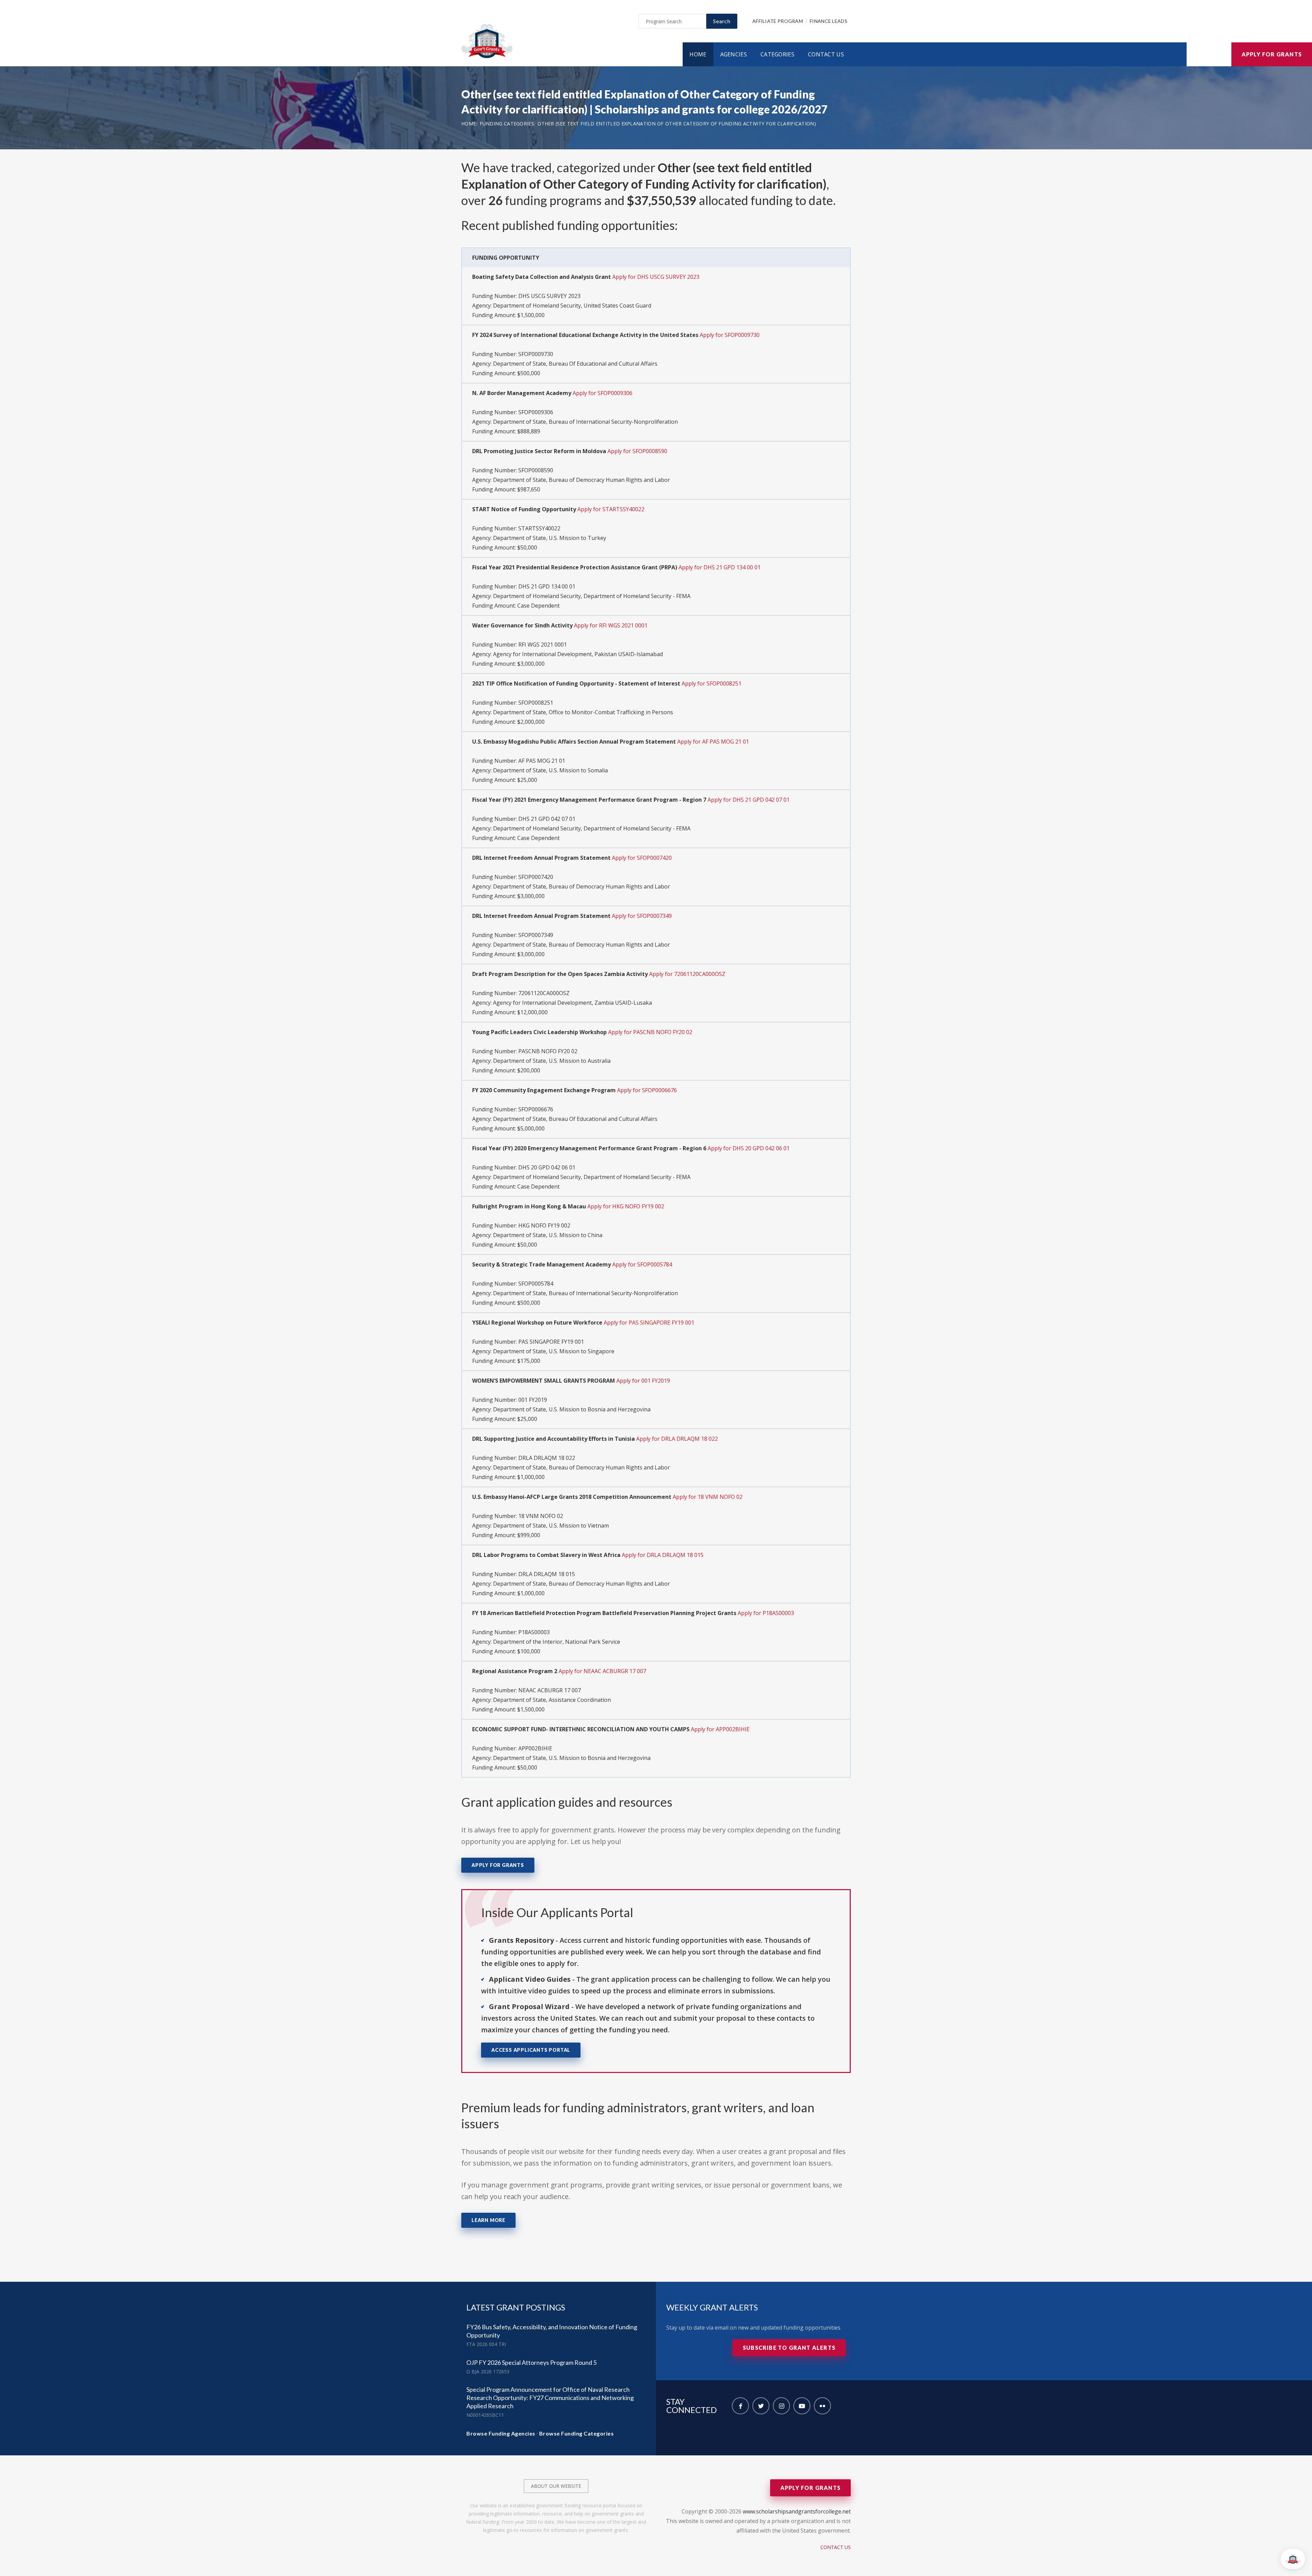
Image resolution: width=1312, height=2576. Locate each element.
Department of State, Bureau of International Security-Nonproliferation (585, 422)
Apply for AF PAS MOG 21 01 (713, 742)
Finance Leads (829, 21)
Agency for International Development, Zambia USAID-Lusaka (572, 1003)
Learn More (488, 2220)
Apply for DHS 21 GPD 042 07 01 (749, 800)
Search (722, 21)
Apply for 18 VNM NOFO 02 (708, 1497)
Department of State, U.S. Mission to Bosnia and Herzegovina (572, 1409)
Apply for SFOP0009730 (730, 335)
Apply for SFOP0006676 (647, 1090)
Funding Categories (507, 124)
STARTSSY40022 (539, 528)
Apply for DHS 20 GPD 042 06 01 (749, 1148)
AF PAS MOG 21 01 (542, 761)
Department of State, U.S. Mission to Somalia (550, 770)
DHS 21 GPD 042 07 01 (547, 819)
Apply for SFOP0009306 (603, 393)
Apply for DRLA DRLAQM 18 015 (663, 1555)
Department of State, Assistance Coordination (552, 1700)
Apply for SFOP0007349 (642, 916)
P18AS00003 (534, 1632)
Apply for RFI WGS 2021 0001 (611, 625)
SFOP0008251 (536, 703)
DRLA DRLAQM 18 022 (547, 1458)
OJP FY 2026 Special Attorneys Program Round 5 (531, 2362)
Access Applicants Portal (531, 2050)
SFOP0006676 (536, 1109)
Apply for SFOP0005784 (642, 1264)
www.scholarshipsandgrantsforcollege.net (797, 2511)
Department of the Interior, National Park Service (557, 1642)
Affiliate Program (778, 21)
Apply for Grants (1272, 54)
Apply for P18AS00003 (766, 1613)
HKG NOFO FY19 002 (544, 1225)
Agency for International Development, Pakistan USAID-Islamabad (578, 654)
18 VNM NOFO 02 (541, 1516)
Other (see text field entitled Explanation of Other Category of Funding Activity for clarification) (677, 124)
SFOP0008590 (536, 470)
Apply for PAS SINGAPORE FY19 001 (649, 1323)
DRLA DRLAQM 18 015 (547, 1574)
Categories (777, 54)
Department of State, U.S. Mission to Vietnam (551, 1526)
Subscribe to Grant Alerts (789, 2348)
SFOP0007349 (536, 935)
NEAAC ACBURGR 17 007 (550, 1690)
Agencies (734, 54)
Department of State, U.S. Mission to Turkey (550, 538)
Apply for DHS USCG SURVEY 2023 (656, 277)
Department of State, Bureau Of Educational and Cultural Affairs (575, 364)
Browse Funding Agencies (501, 2433)
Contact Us (826, 54)
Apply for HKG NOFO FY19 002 (626, 1206)
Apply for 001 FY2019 (643, 1381)
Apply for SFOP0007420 (642, 858)
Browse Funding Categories (577, 2433)
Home (698, 54)
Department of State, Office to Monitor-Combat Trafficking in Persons (583, 712)
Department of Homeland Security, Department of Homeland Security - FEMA (592, 596)
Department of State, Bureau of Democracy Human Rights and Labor (582, 480)
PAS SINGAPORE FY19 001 (551, 1342)
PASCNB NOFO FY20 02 (548, 1051)
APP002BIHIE (535, 1748)
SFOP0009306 (536, 412)
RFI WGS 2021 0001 (543, 645)
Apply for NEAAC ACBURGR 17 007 (602, 1671)
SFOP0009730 (536, 354)
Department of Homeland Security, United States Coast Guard (572, 306)
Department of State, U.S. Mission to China (548, 1235)
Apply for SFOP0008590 (637, 451)
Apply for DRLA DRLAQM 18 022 (677, 1439)
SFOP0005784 (536, 1284)
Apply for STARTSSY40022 (611, 509)
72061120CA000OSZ (544, 993)
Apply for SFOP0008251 (712, 683)
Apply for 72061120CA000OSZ (687, 974)
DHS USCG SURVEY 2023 (549, 296)
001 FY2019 (533, 1400)
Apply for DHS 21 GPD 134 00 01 (720, 567)
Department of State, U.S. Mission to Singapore (554, 1351)
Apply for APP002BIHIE (720, 1729)
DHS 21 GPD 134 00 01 (547, 586)
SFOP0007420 (536, 877)
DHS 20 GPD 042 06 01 (547, 1167)
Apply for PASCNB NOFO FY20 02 (650, 1032)
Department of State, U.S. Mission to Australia (552, 1061)
